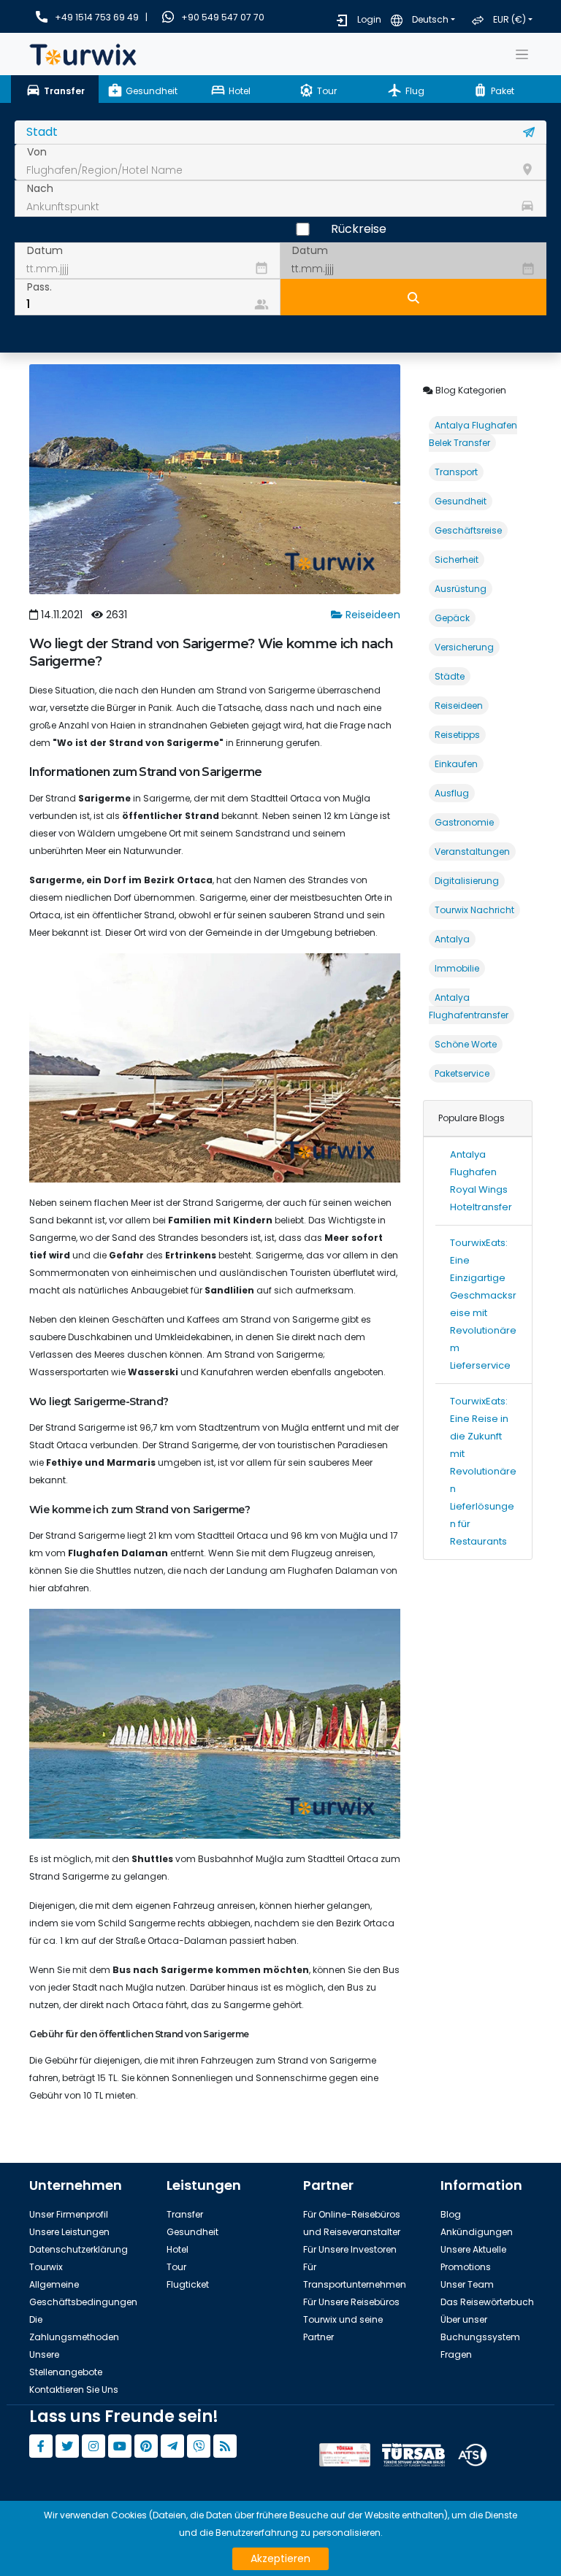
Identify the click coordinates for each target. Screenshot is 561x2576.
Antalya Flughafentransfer (469, 1006)
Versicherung (464, 647)
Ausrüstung (461, 589)
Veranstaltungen (472, 851)
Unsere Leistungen (69, 2232)
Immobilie (457, 968)
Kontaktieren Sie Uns (74, 2389)
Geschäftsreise (468, 530)
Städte (450, 676)
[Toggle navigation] (522, 54)
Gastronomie (464, 822)
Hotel (178, 2249)
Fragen (456, 2354)
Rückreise (359, 229)
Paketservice (462, 1073)
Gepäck (452, 618)
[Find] (413, 297)
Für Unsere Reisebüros (351, 2302)
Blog (451, 2214)
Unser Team (467, 2284)
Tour (176, 2267)
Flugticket (188, 2284)
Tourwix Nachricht (474, 910)
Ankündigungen (477, 2232)
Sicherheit (457, 560)
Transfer (185, 2214)
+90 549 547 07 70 (223, 17)
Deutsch (430, 19)
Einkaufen (456, 764)
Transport (456, 472)
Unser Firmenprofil (69, 2214)
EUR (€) (510, 19)
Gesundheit (461, 501)
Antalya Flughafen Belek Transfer (473, 434)
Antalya (452, 939)
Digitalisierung (467, 881)
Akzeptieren (280, 2558)
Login (369, 19)
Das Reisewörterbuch (487, 2302)
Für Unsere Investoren (350, 2249)
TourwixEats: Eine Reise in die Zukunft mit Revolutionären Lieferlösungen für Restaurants (483, 1471)
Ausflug (452, 793)
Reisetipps (457, 735)
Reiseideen (371, 615)
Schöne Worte (466, 1044)
